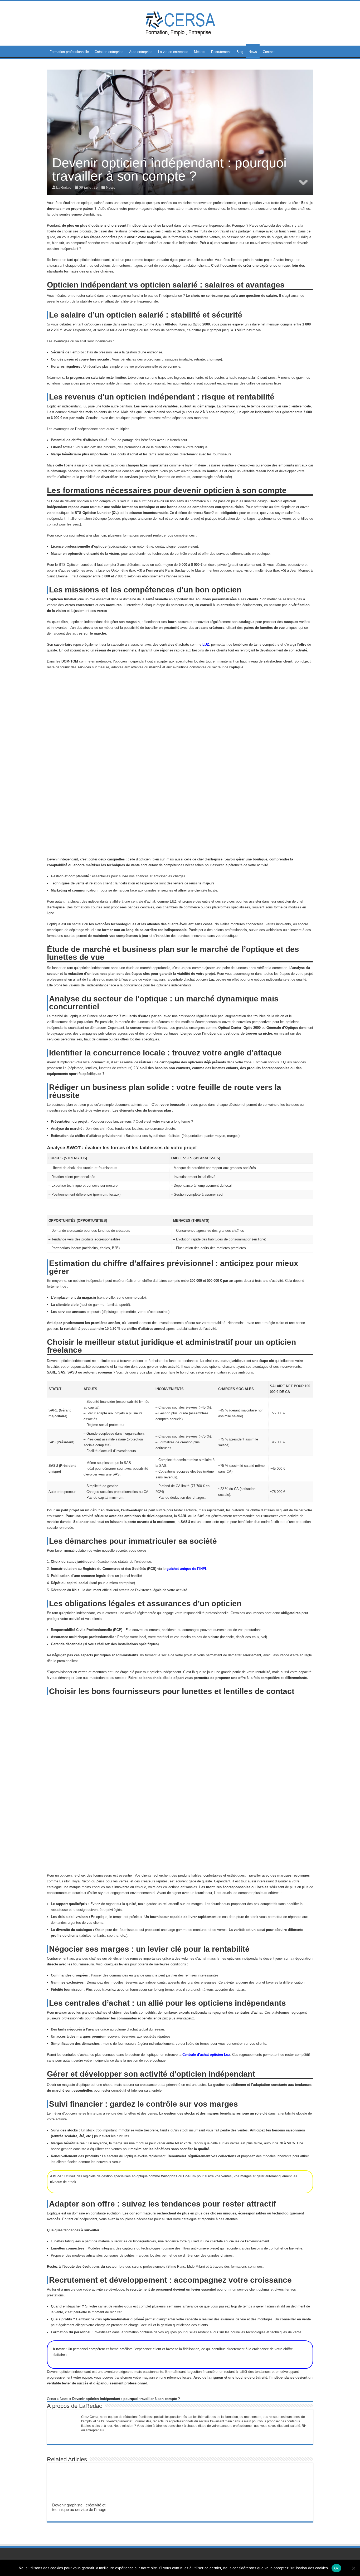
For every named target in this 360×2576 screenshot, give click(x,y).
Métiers (200, 52)
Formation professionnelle (69, 52)
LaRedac (91, 2406)
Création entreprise (109, 52)
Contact (269, 52)
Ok (337, 2568)
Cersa (51, 2399)
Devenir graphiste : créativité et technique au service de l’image (79, 2507)
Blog (240, 52)
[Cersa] (180, 22)
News (253, 52)
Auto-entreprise (141, 52)
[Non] (353, 2568)
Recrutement (221, 52)
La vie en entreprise (173, 52)
